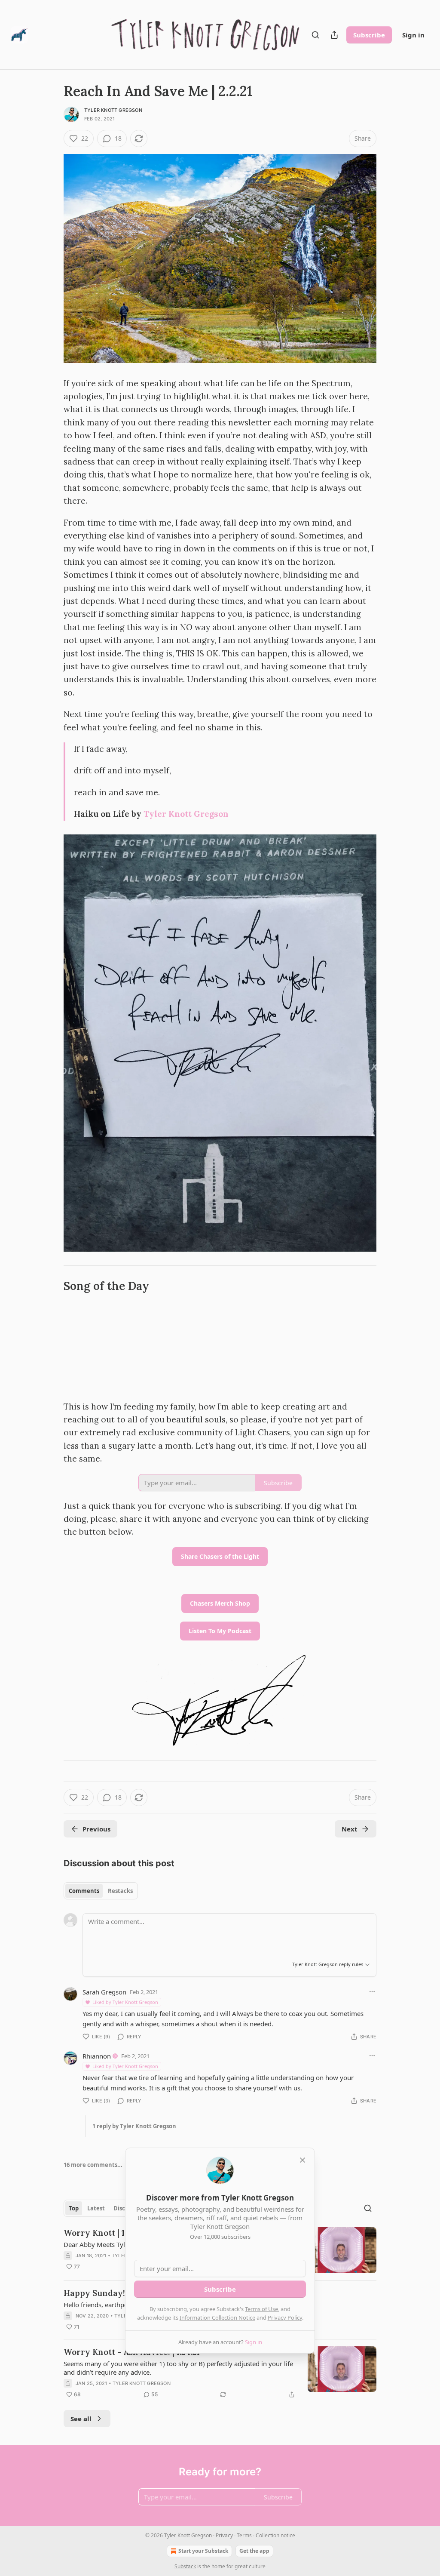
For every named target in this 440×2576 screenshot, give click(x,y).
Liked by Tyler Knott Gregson (125, 2002)
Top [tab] (74, 2208)
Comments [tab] (84, 1891)
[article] (220, 2373)
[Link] (52, 1286)
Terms (244, 2535)
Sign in (413, 35)
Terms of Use (261, 2309)
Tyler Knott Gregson (113, 110)
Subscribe (369, 35)
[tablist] (101, 1891)
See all (81, 2419)
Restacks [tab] (120, 1891)
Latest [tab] (96, 2208)
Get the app (254, 2551)
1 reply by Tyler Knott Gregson (134, 2126)
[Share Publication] (334, 35)
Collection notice (275, 2535)
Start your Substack (203, 2551)
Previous (96, 1829)
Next (350, 1829)
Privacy (224, 2535)
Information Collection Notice (217, 2317)
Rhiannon (97, 2056)
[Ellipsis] (372, 1991)
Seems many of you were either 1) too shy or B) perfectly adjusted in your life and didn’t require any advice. (178, 2368)
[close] (302, 2160)
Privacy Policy (285, 2317)
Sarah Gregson (104, 1992)
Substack (185, 2566)
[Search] (315, 35)
